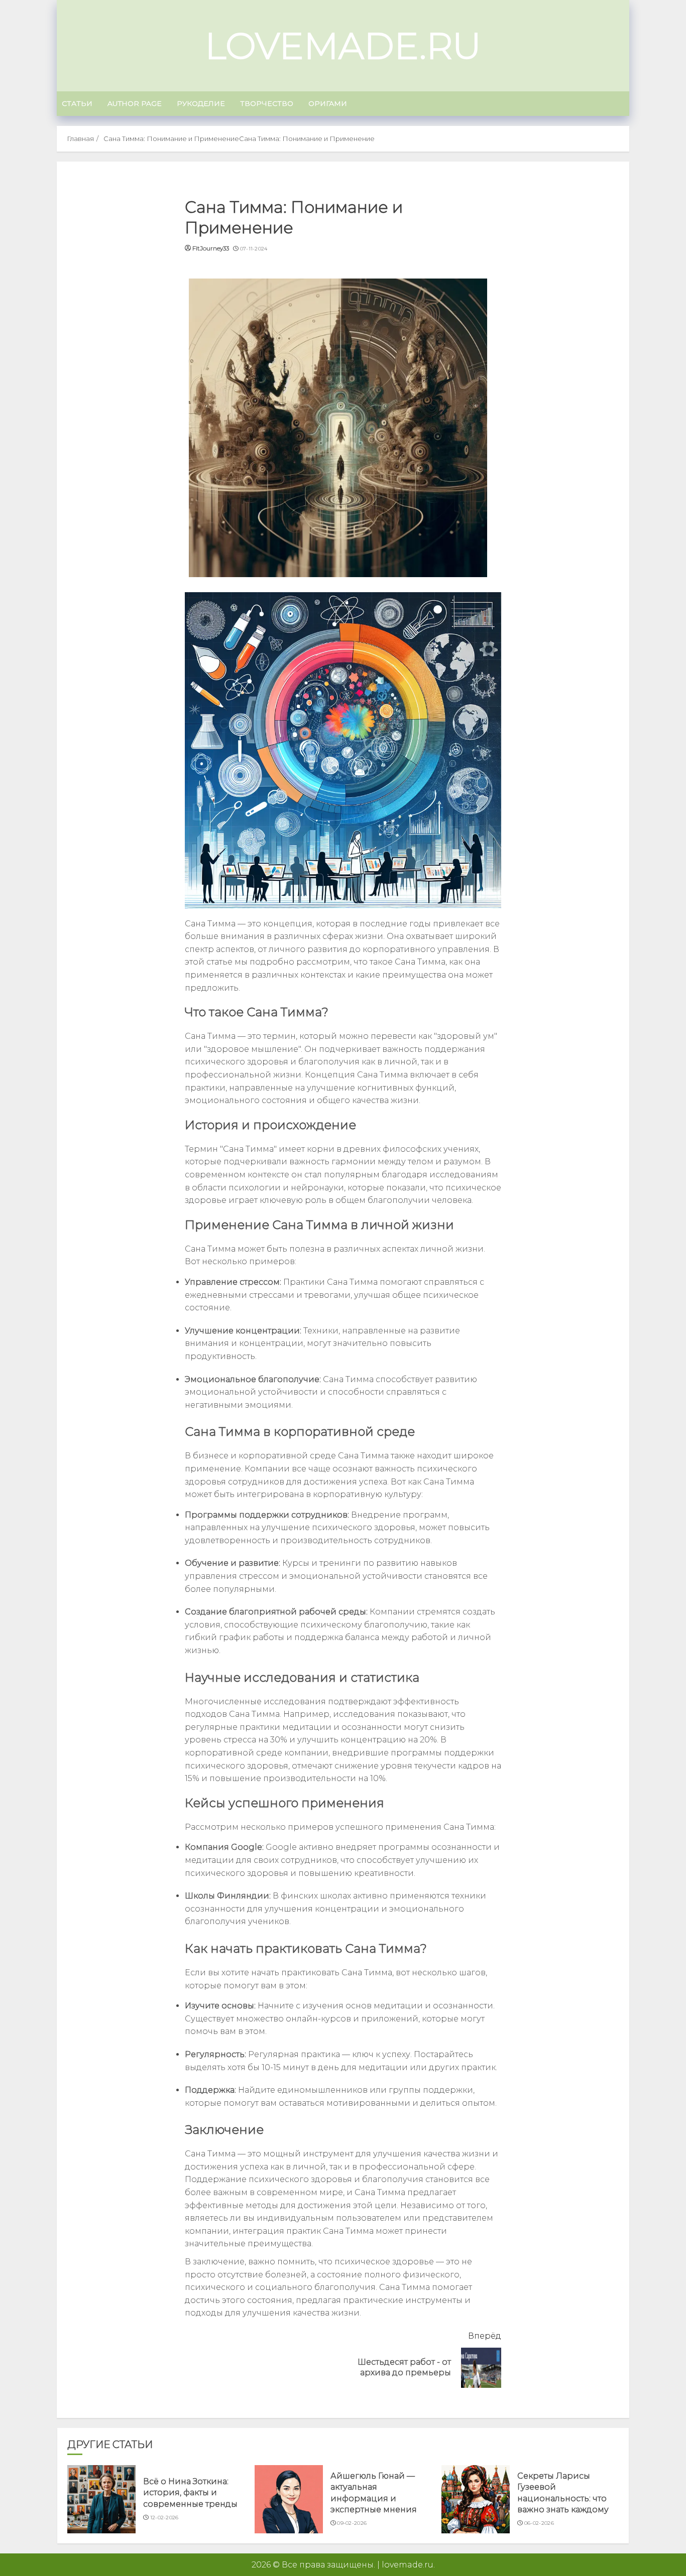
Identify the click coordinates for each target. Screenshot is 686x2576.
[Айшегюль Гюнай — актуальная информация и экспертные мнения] (289, 2499)
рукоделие (201, 103)
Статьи (77, 103)
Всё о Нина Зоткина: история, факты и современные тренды (190, 2493)
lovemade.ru (343, 46)
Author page (135, 103)
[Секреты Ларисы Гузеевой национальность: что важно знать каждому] (476, 2499)
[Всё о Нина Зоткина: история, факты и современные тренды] (101, 2499)
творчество (267, 103)
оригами (328, 103)
